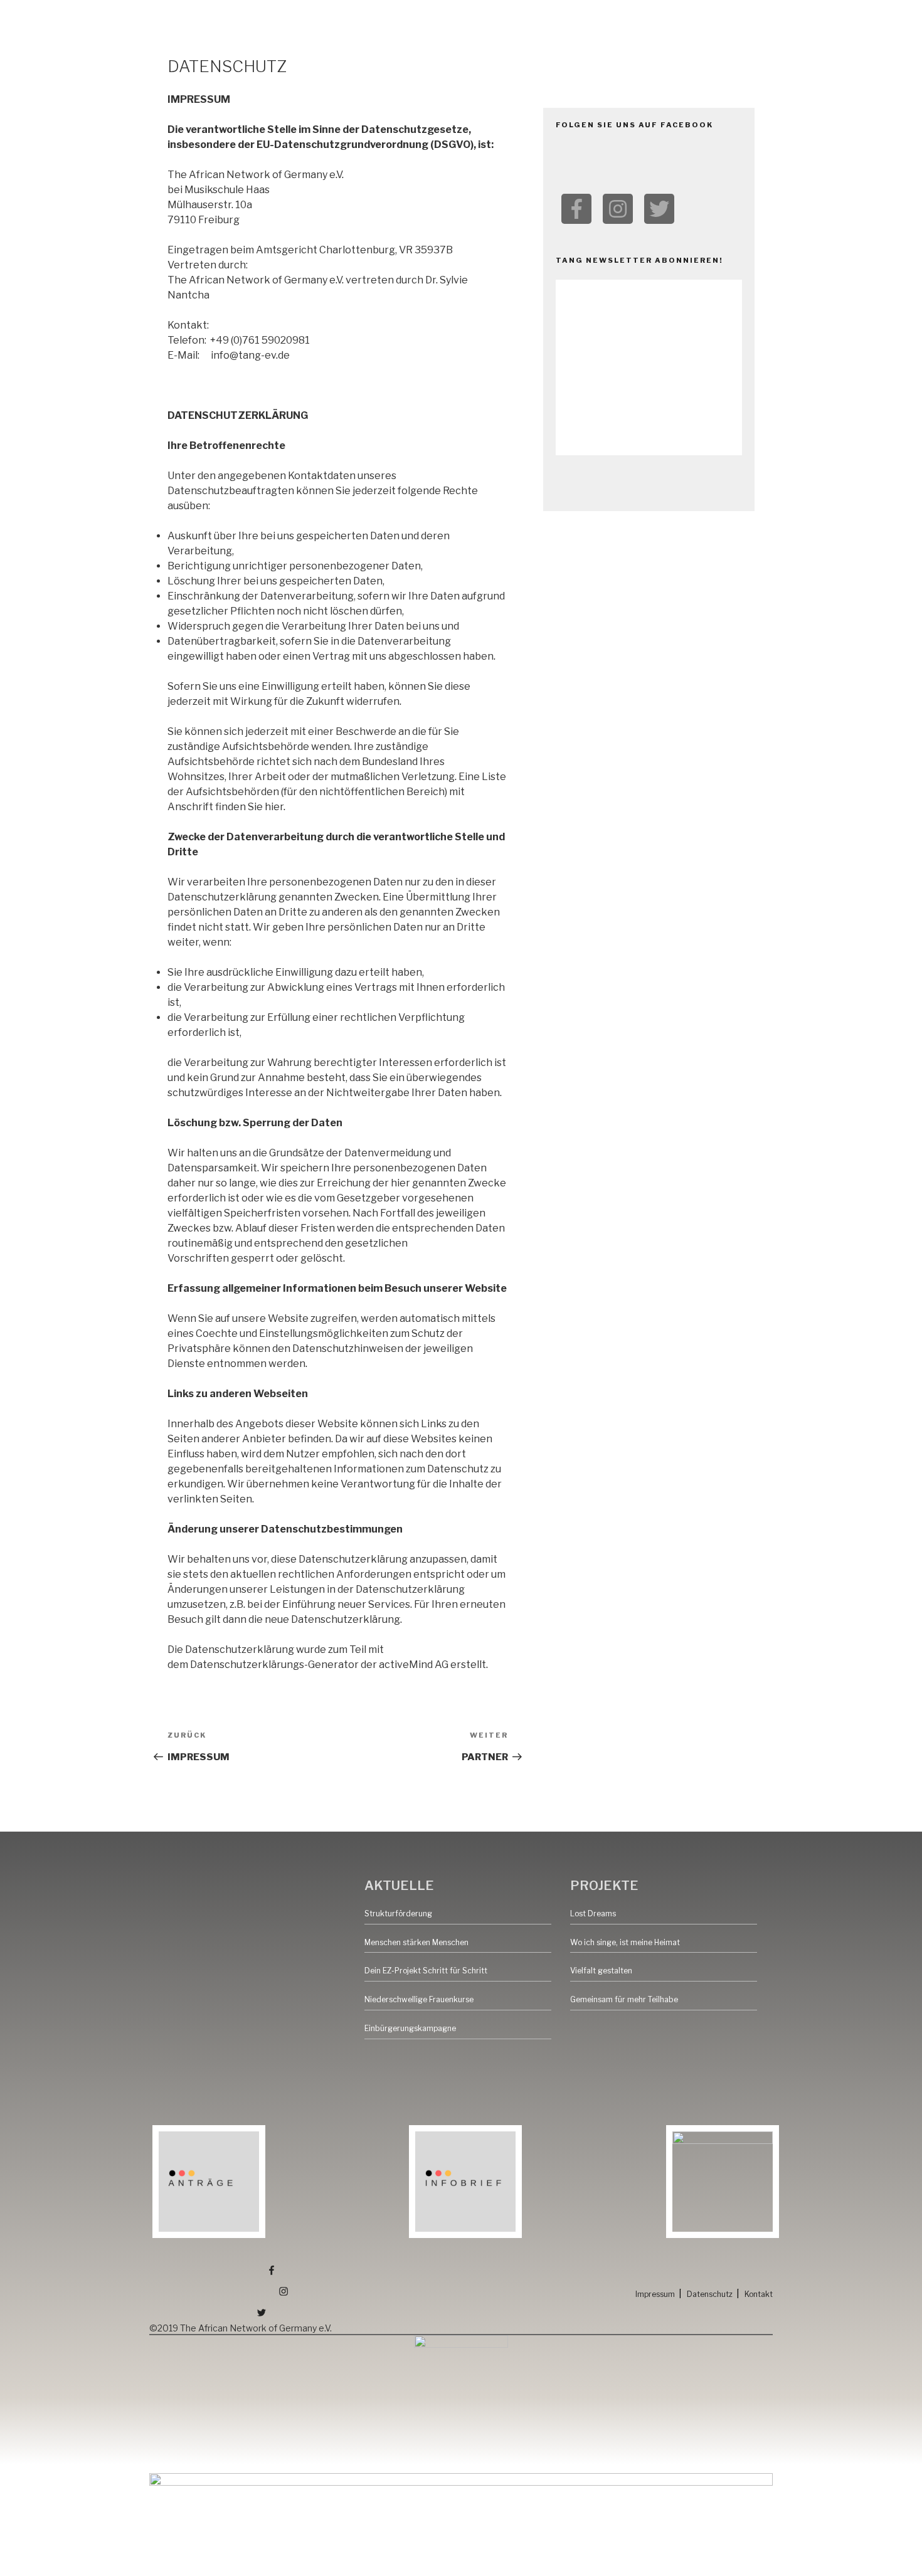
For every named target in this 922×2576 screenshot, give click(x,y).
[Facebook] (576, 209)
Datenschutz (710, 2294)
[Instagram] (618, 209)
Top (892, 2546)
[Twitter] (659, 209)
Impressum (655, 2294)
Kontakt (759, 2294)
